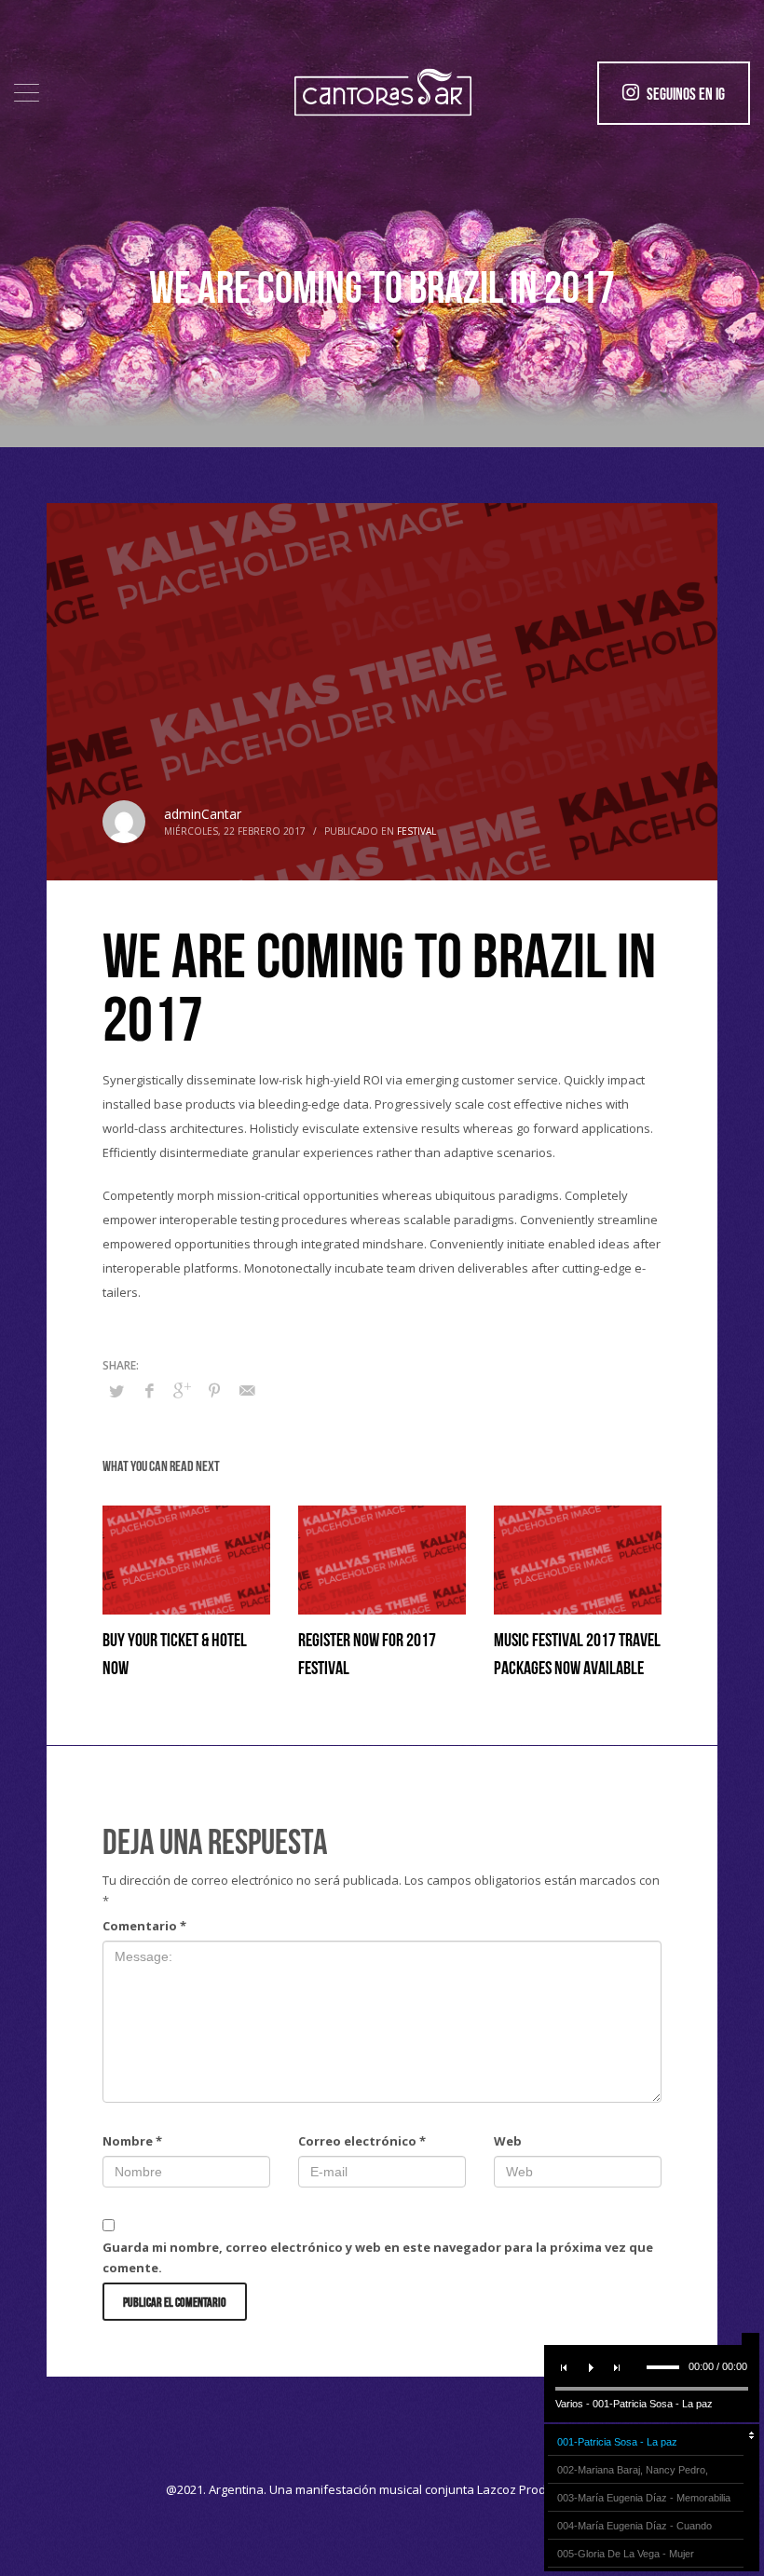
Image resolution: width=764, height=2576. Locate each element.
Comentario (144, 1926)
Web (508, 2141)
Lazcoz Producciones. (538, 2489)
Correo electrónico (362, 2141)
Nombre (132, 2141)
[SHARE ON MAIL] (247, 1390)
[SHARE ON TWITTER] (116, 1391)
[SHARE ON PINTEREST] (214, 1390)
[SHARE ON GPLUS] (182, 1390)
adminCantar (203, 814)
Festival (416, 831)
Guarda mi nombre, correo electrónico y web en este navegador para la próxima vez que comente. (378, 2257)
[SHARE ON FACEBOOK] (149, 1390)
